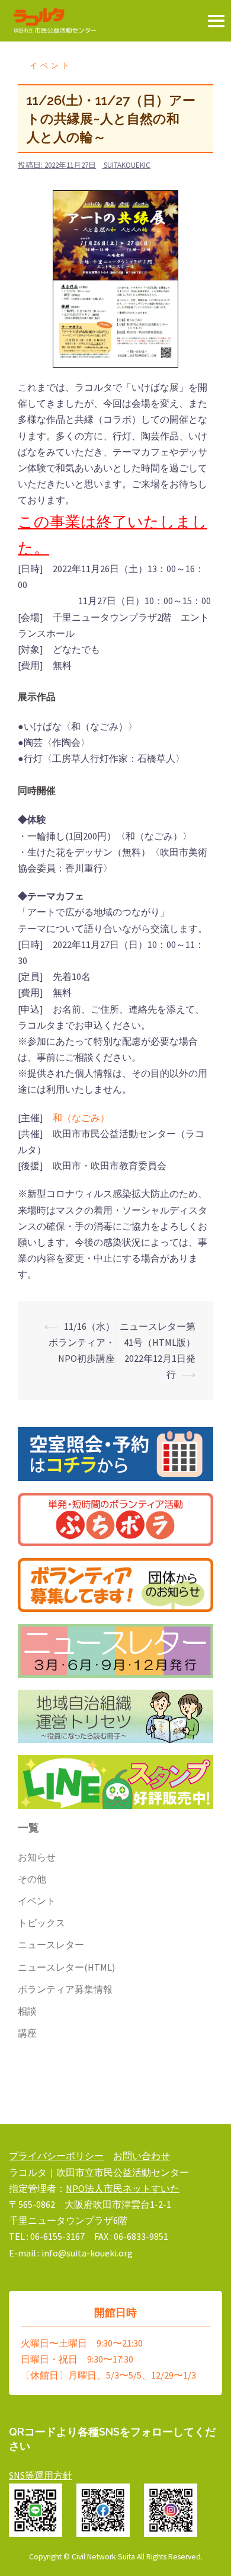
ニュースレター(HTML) (66, 1967)
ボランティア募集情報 (65, 1989)
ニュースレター (51, 1945)
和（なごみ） (81, 1118)
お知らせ (37, 1857)
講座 (27, 2033)
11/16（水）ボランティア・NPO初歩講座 (82, 1342)
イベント (51, 66)
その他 (32, 1879)
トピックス (41, 1923)
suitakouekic (127, 165)
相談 (27, 2011)
